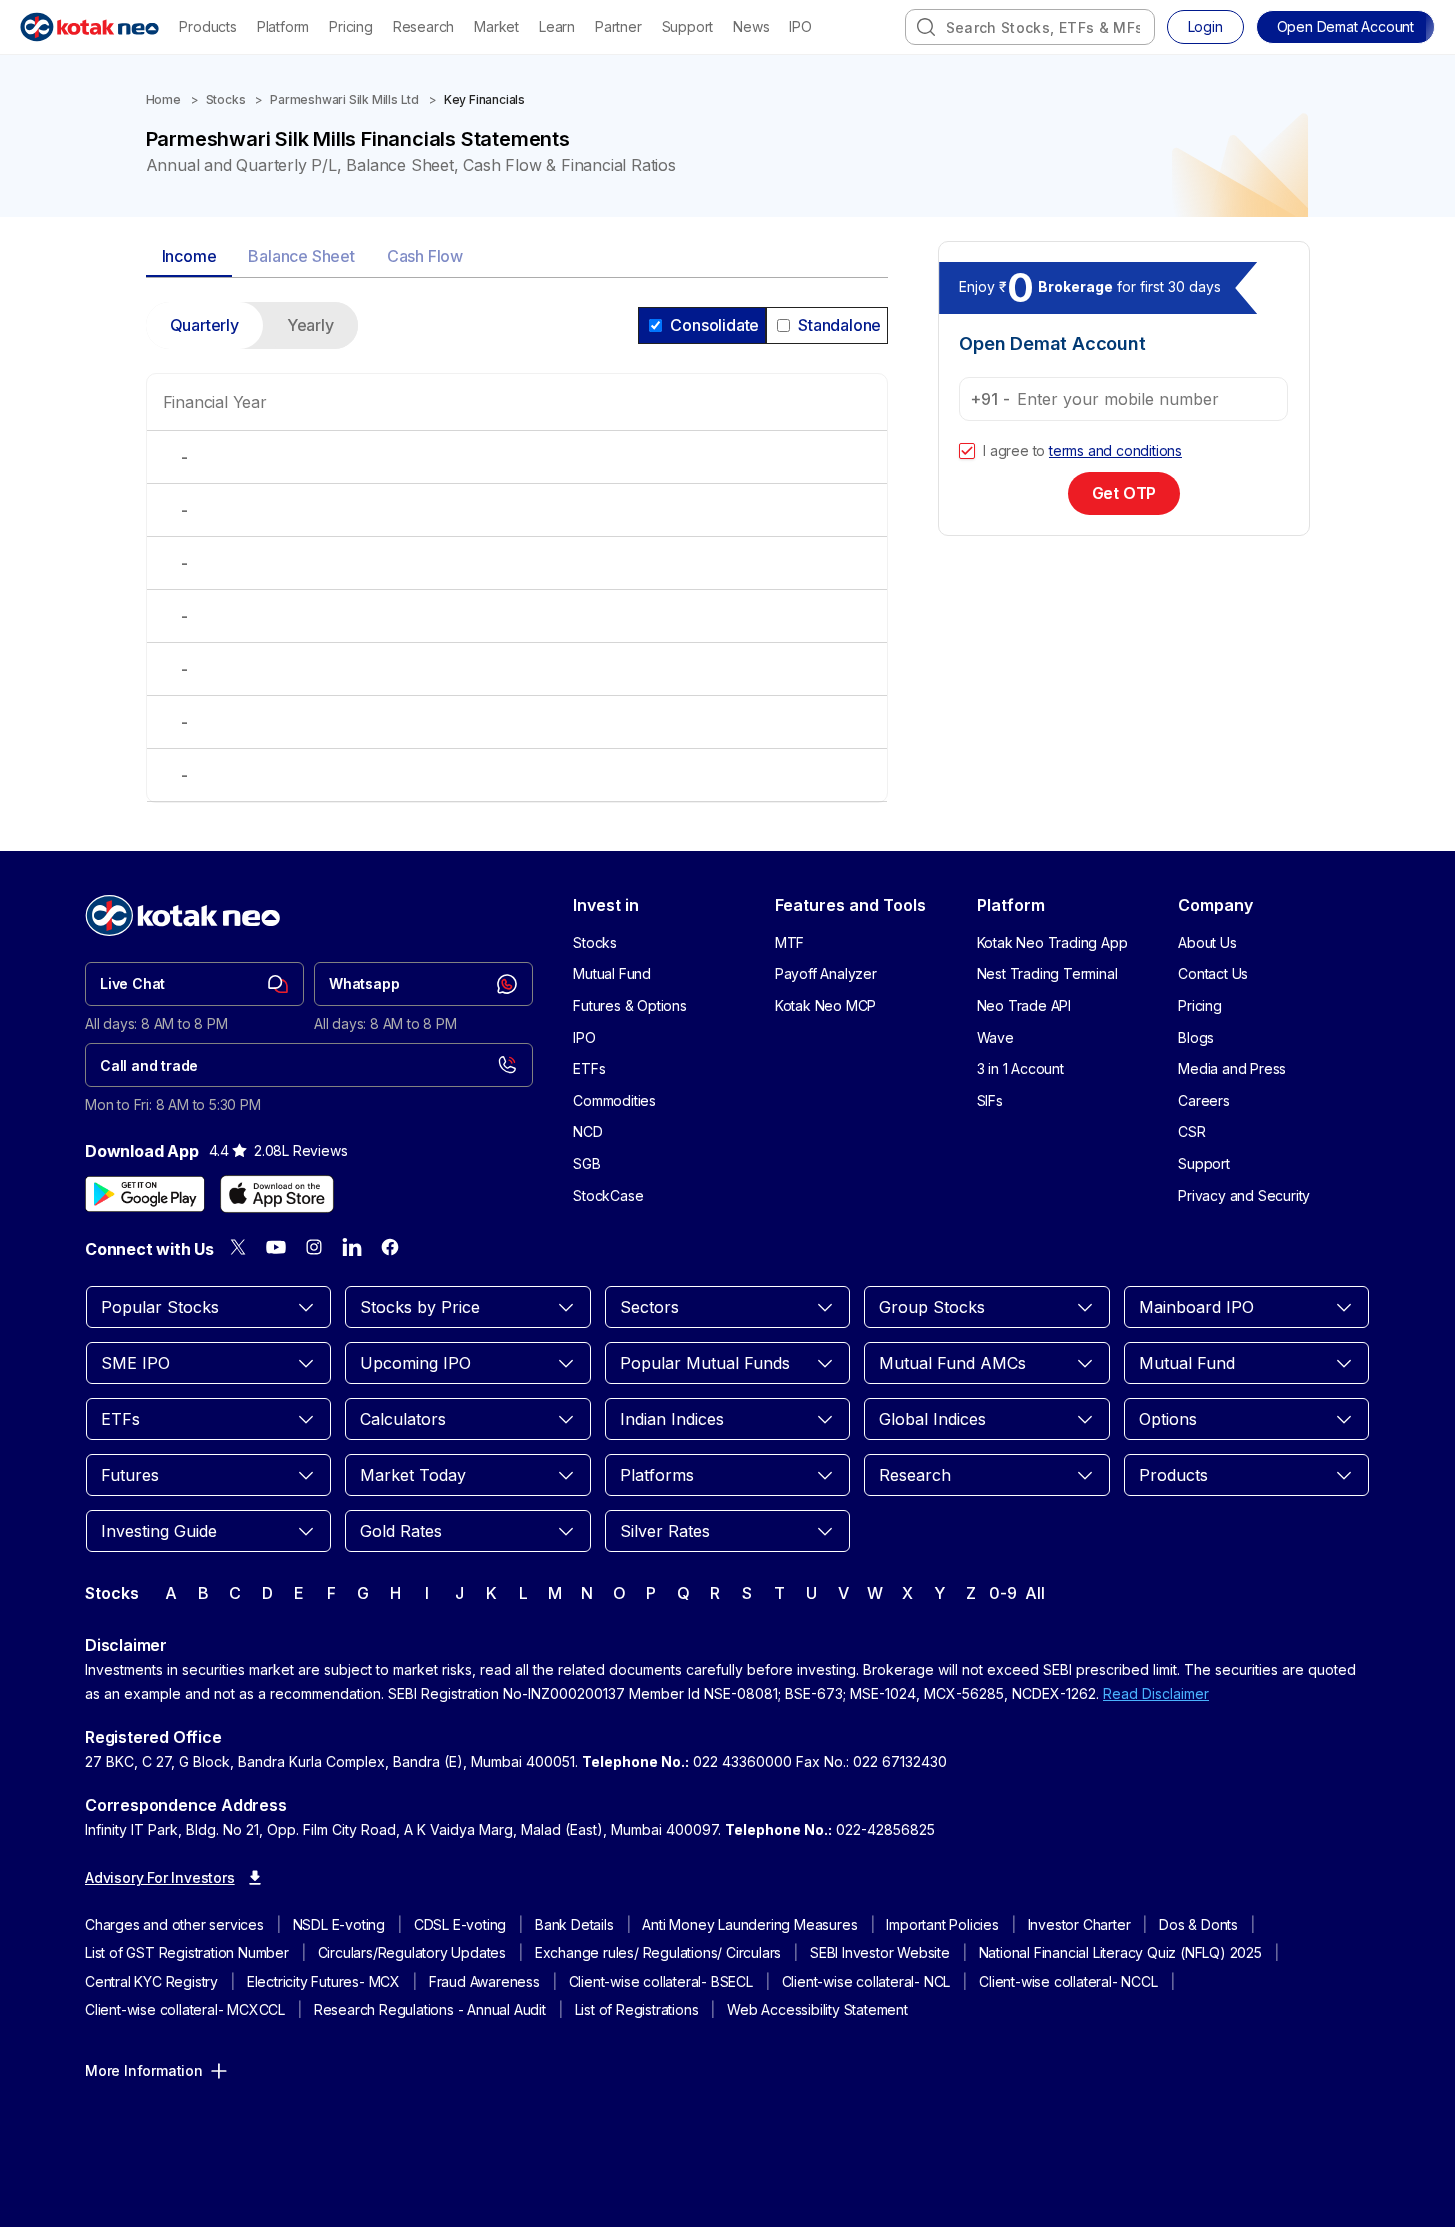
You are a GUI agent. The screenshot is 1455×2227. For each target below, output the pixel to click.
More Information (144, 2070)
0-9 (1002, 1593)
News (751, 26)
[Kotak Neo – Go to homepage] (89, 27)
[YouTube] (276, 1247)
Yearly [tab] (310, 325)
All (1034, 1593)
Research (423, 26)
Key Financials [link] (484, 99)
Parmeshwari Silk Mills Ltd (344, 99)
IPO (800, 26)
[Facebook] (390, 1247)
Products (207, 26)
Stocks (226, 99)
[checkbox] (967, 451)
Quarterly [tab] (204, 325)
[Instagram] (314, 1247)
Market (496, 26)
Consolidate (714, 325)
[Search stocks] (926, 27)
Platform (283, 26)
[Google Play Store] (145, 1194)
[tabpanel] (517, 564)
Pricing (351, 26)
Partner (618, 26)
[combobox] (1030, 27)
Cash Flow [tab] (425, 256)
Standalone (839, 325)
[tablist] (517, 257)
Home (163, 99)
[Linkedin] (352, 1247)
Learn (557, 26)
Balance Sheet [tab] (301, 256)
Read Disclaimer (1156, 1693)
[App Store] (277, 1194)
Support (688, 26)
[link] (194, 984)
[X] (238, 1247)
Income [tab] (189, 256)
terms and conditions (1115, 450)
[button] (1345, 27)
